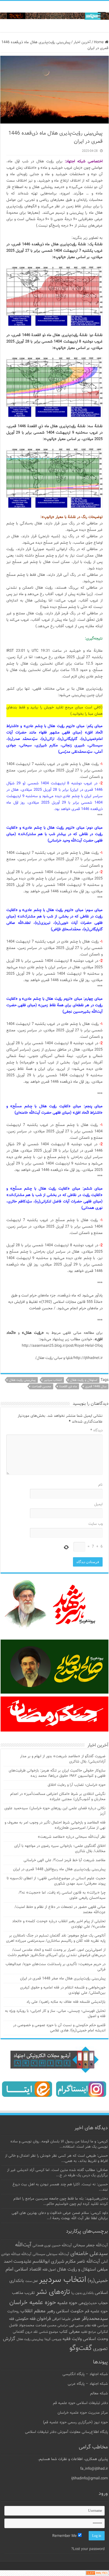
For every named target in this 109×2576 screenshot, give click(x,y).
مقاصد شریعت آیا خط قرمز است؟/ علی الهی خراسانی (65, 1860)
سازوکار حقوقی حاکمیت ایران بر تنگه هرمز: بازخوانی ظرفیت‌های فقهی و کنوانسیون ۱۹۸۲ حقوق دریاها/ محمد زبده (57, 1773)
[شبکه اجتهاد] (54, 16)
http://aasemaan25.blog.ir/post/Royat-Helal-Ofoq (62, 1346)
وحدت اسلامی (95, 2339)
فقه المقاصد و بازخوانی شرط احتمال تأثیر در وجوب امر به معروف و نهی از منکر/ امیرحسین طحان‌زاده (55, 1825)
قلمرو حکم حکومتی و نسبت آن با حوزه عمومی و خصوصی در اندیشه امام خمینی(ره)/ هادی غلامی (59, 2028)
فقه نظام (91, 2326)
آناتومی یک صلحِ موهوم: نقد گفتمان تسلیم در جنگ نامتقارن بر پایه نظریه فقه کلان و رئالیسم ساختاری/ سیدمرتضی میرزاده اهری (56, 1938)
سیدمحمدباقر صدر (90, 2319)
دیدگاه (97, 1430)
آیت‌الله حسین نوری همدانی (52, 2246)
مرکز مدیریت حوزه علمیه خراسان (83, 2413)
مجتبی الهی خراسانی (71, 2326)
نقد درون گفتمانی (25, 2332)
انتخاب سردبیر (53, 1380)
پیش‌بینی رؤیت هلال (22, 1380)
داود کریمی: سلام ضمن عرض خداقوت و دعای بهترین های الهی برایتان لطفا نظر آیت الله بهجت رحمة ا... (60, 2216)
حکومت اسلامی (70, 2311)
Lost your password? (88, 2549)
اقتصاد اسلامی (28, 2270)
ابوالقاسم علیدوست (32, 2262)
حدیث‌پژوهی (88, 2303)
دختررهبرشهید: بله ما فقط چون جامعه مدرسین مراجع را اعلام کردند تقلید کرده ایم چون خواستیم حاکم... (61, 2201)
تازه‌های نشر (53, 2292)
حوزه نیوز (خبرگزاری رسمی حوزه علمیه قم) (75, 2422)
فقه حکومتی (25, 2319)
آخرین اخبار (82, 42)
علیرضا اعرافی (61, 2319)
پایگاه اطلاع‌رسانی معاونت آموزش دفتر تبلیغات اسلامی (66, 2432)
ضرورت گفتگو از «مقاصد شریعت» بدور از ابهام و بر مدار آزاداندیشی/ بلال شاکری (63, 1759)
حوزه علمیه (67, 2303)
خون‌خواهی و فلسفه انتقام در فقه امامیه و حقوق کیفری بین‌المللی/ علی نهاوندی (63, 1990)
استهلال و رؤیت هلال (84, 1380)
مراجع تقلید (88, 2332)
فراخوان (44, 2319)
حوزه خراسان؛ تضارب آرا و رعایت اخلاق (77, 1785)
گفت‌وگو (81, 2348)
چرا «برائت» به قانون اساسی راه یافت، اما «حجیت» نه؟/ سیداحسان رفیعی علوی (62, 1895)
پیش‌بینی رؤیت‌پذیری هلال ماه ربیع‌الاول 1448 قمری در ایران (59, 1869)
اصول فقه (49, 2270)
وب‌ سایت (95, 1524)
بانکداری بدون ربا (82, 2293)
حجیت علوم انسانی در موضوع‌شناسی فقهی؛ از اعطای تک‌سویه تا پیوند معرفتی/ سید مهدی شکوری (56, 1881)
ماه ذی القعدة (68, 1387)
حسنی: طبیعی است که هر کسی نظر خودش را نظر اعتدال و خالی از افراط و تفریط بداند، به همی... (56, 2158)
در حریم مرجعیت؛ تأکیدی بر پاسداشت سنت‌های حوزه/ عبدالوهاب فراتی (56, 1967)
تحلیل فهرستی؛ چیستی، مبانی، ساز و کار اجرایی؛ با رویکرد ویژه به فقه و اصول (55, 2014)
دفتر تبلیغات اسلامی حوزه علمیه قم (80, 2403)
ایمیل (98, 1504)
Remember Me (65, 2536)
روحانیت (13, 2311)
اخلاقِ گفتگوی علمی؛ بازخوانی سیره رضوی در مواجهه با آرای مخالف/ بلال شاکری (60, 1849)
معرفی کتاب (69, 2332)
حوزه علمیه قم (96, 2311)
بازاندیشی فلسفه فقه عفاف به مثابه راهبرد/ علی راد (66, 2002)
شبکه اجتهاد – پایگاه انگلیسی (85, 2374)
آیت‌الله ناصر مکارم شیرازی (75, 2262)
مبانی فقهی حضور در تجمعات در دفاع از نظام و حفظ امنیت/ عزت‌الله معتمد (60, 1910)
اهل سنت (32, 2281)
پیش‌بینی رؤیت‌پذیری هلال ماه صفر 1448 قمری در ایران (63, 1979)
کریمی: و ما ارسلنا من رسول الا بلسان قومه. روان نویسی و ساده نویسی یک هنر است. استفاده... (59, 2144)
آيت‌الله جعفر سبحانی (90, 2245)
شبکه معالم (99, 2394)
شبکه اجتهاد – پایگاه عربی (88, 2384)
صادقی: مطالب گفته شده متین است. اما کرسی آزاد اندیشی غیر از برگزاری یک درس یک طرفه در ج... (57, 2173)
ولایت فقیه (72, 2339)
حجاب (103, 2303)
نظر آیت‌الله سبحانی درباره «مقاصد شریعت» (72, 1837)
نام (100, 1485)
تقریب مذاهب (23, 2293)
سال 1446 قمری (96, 1387)
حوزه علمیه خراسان (33, 2303)
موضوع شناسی (49, 2332)
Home (99, 42)
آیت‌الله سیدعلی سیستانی (51, 2254)
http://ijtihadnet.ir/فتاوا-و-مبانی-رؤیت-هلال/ (69, 1358)
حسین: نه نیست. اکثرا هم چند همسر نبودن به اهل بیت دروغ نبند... (60, 2187)
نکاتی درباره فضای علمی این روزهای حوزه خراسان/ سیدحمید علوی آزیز (55, 1811)
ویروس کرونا (53, 2339)
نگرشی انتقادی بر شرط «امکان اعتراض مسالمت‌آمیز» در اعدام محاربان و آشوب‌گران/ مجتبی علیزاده (58, 1797)
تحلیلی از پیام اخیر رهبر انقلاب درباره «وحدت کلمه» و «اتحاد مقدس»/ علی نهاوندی (59, 1924)
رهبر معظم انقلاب (38, 2311)
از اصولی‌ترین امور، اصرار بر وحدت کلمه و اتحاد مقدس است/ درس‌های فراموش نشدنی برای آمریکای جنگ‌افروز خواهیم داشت (57, 1953)
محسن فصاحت (41, 1387)
